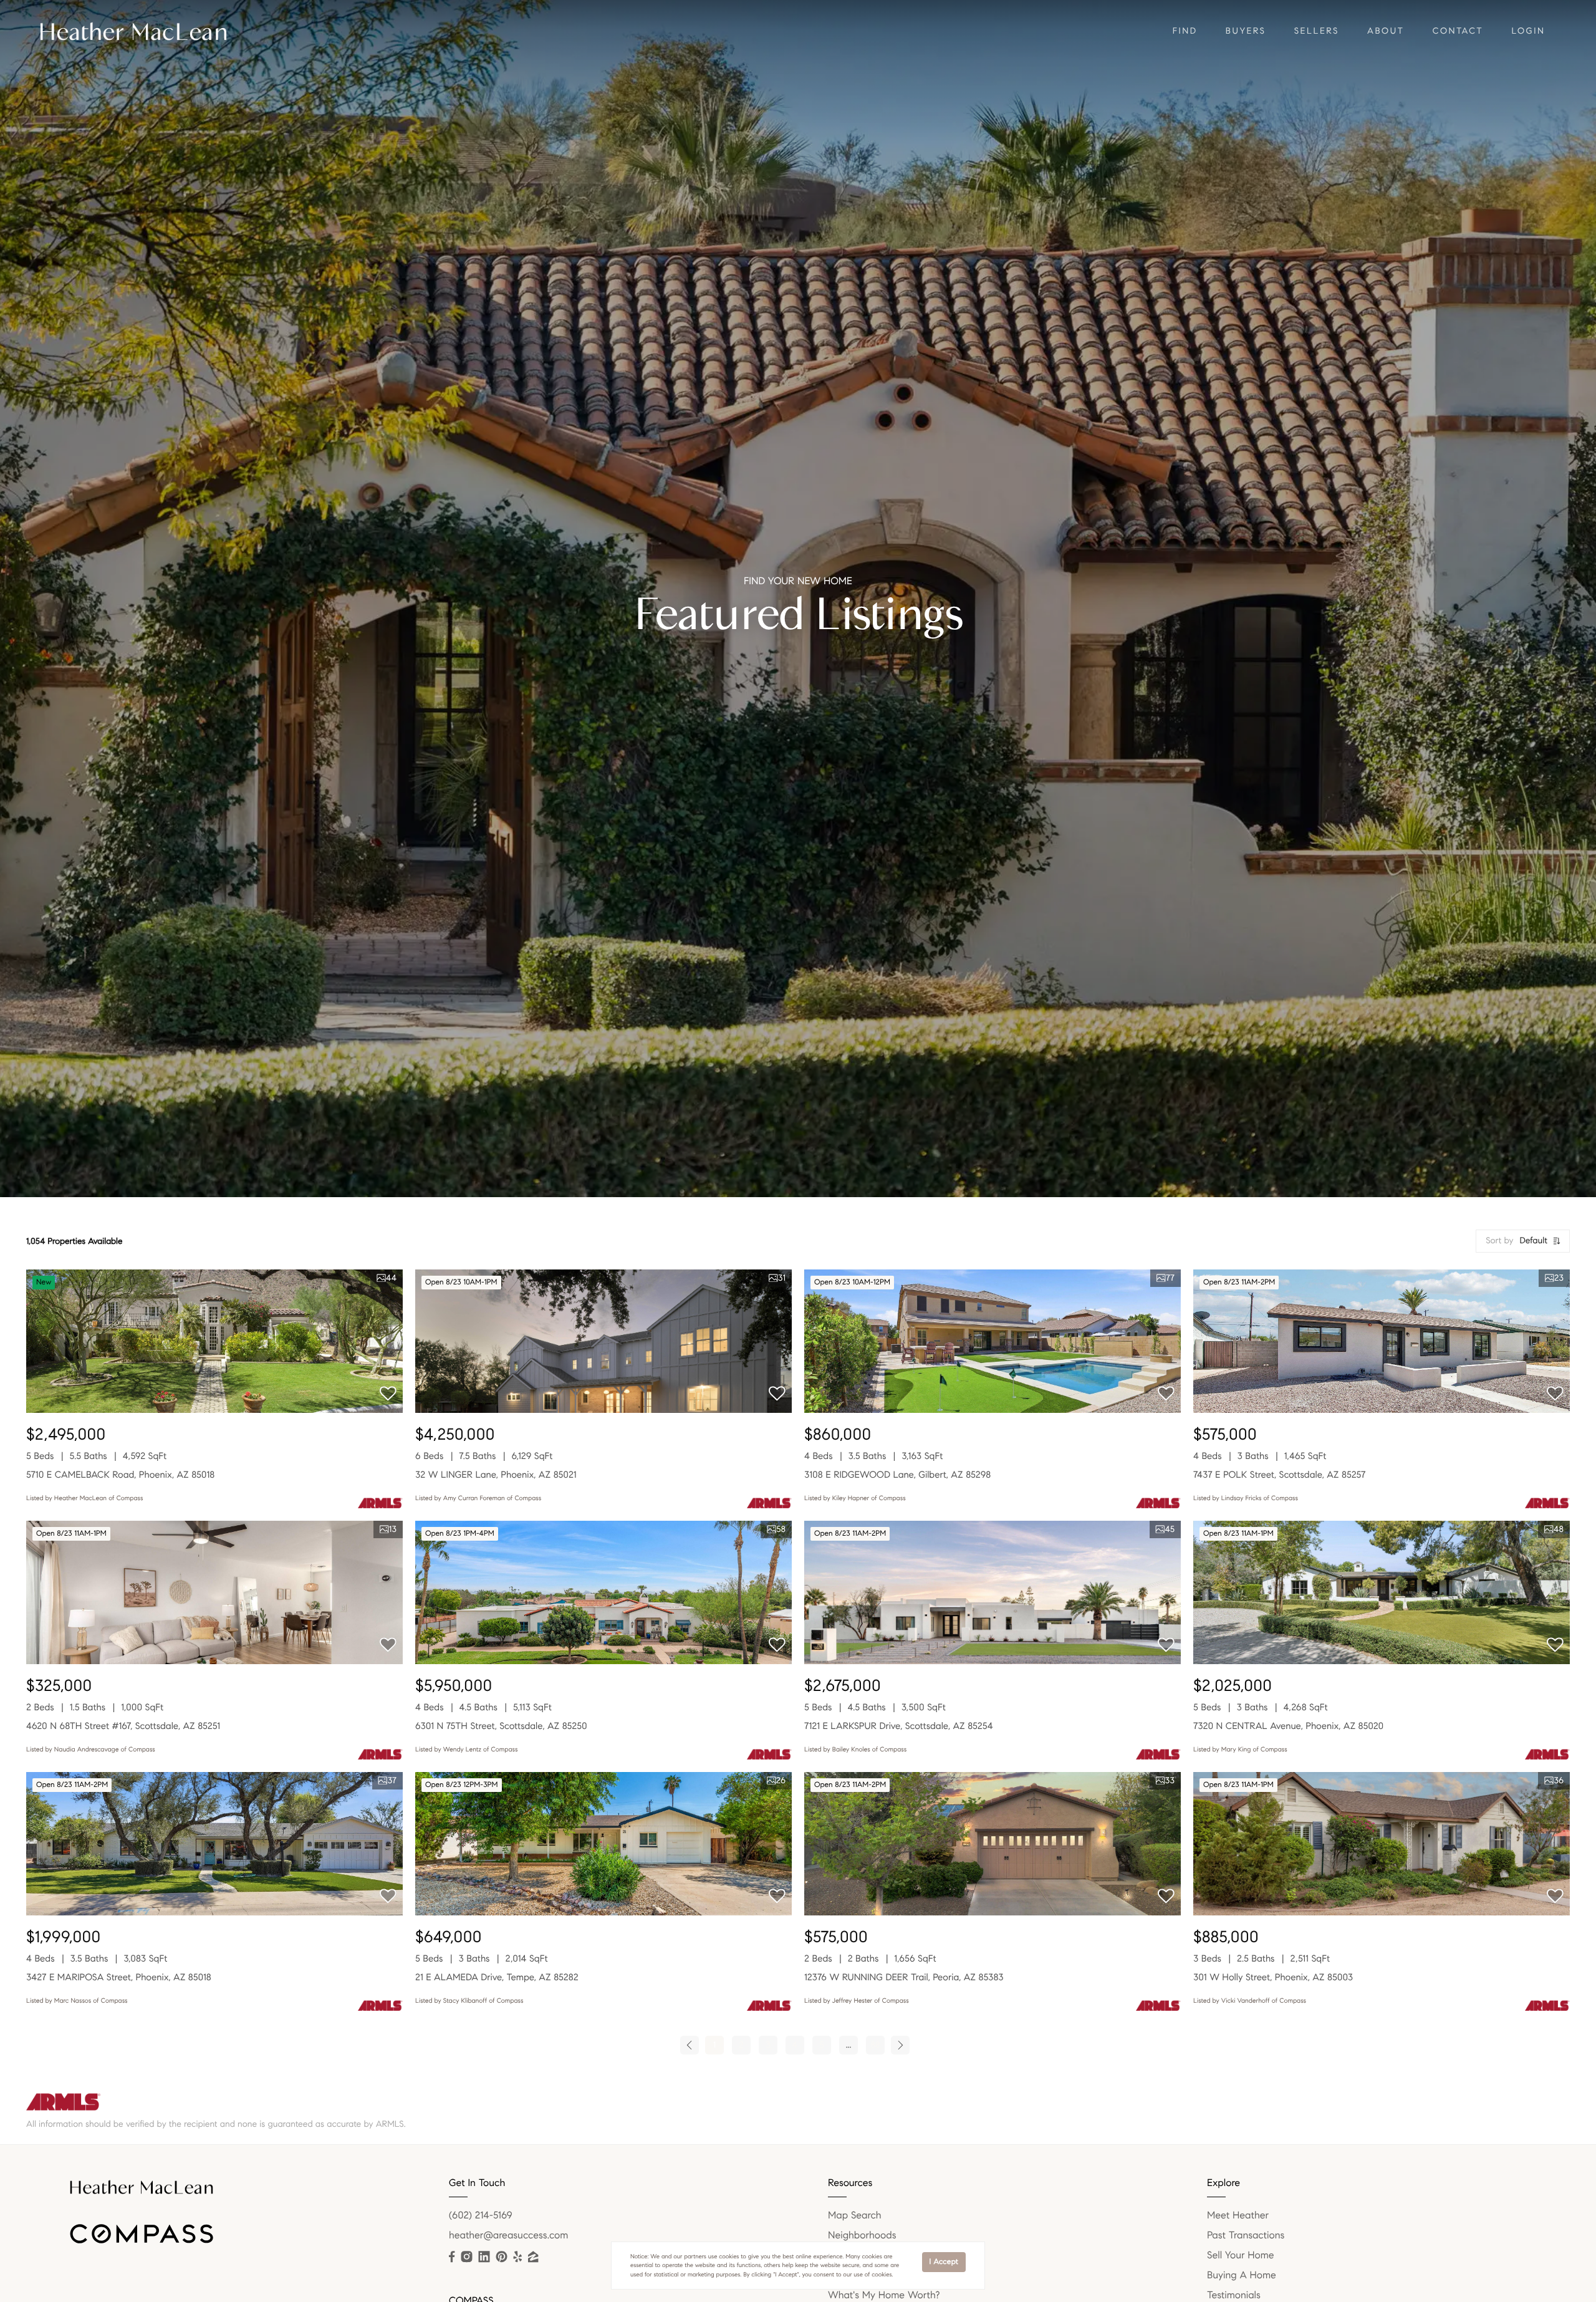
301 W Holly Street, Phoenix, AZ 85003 (1273, 1978)
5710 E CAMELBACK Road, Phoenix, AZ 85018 (120, 1475)
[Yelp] (517, 2257)
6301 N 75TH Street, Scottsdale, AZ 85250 (501, 1726)
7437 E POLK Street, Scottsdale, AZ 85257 (1279, 1475)
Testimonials (1234, 2295)
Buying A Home (1242, 2276)
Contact (1458, 31)
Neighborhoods (862, 2236)
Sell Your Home (1241, 2256)
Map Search (855, 2216)
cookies (729, 2256)
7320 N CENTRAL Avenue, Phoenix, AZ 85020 (1288, 1726)
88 (876, 2045)
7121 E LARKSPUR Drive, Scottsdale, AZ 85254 (899, 1726)
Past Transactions (1246, 2236)
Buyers (1246, 31)
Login (1528, 31)
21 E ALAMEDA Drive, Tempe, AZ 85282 (497, 1978)
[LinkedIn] (484, 2257)
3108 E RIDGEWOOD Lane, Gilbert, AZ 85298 (897, 1475)
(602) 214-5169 (481, 2216)
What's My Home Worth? (884, 2295)
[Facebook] (452, 2257)
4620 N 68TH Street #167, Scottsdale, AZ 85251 (123, 1726)
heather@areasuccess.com (508, 2236)
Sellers (1317, 31)
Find (1185, 31)
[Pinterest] (501, 2257)
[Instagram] (466, 2257)
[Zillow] (533, 2257)
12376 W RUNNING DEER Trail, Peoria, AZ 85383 (904, 1978)
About (1386, 31)
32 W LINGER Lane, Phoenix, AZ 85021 (496, 1475)
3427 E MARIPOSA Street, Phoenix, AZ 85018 (119, 1978)
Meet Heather (1238, 2216)
